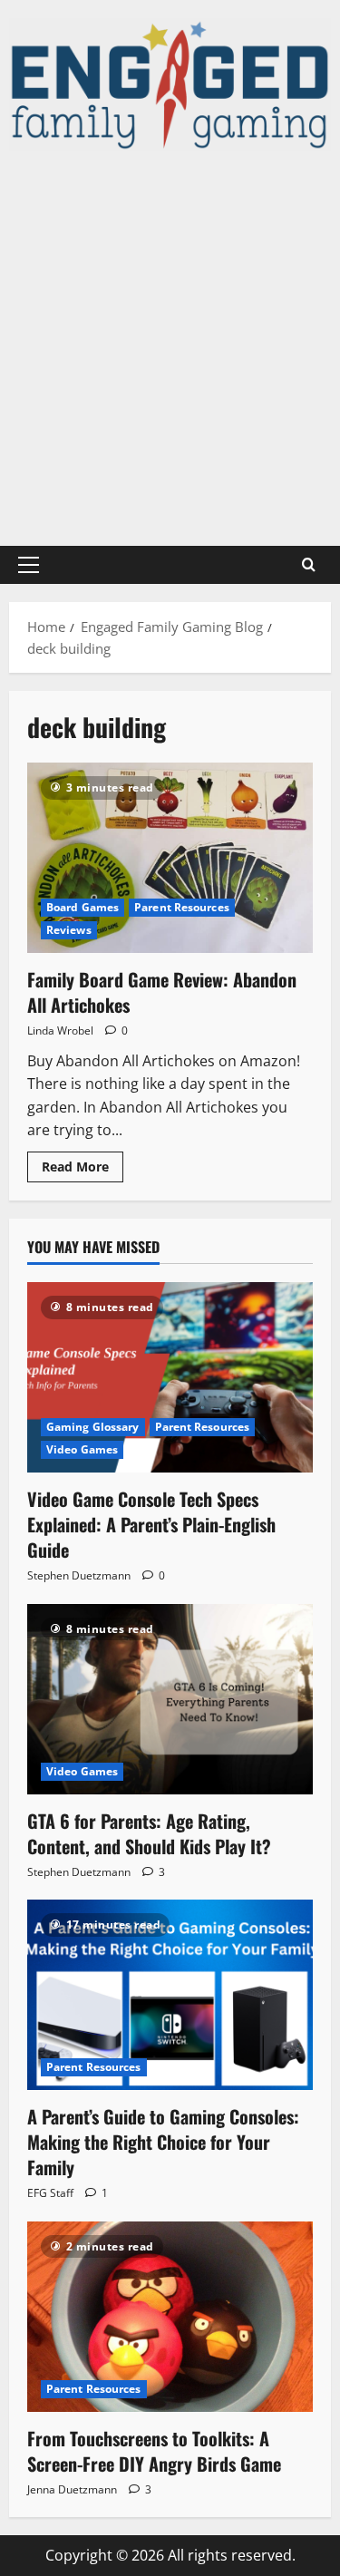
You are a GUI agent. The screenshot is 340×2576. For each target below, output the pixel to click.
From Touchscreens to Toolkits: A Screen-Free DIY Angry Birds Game (154, 2451)
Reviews (69, 930)
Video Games (82, 1449)
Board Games (83, 907)
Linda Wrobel (60, 1030)
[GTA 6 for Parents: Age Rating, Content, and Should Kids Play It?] (170, 1699)
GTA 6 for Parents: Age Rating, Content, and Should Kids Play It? (149, 1833)
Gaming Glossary (93, 1427)
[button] (29, 565)
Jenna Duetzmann (72, 2489)
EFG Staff (50, 2193)
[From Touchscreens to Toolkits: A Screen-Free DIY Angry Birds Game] (170, 2317)
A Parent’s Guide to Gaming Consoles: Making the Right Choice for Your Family (163, 2142)
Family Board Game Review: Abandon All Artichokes (162, 992)
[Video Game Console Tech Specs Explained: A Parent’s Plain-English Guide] (170, 1377)
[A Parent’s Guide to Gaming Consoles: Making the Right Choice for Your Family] (170, 1995)
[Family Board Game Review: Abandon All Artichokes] (170, 858)
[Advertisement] (170, 349)
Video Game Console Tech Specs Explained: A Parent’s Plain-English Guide (151, 1524)
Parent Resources (182, 907)
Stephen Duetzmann (79, 1575)
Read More (83, 1170)
